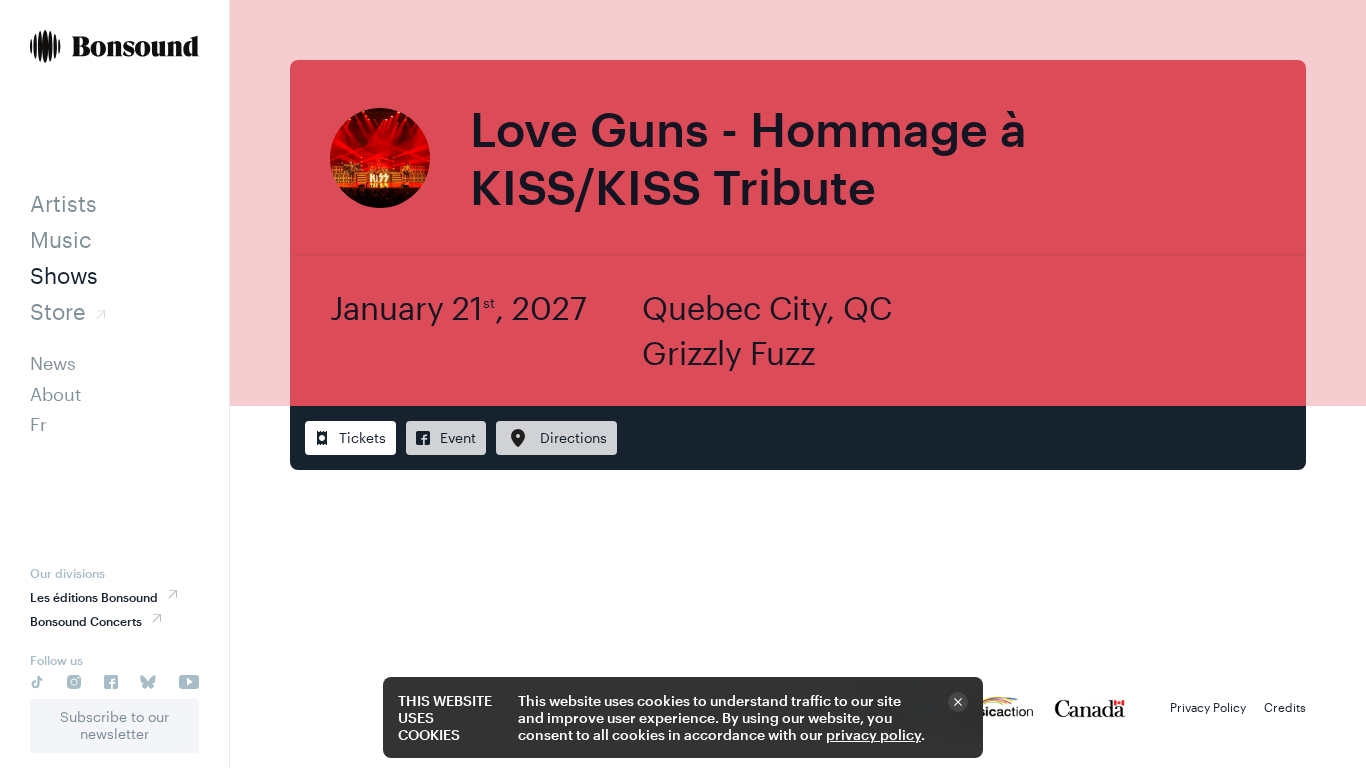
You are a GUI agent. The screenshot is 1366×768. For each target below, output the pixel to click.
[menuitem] (114, 48)
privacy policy (873, 734)
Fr (38, 424)
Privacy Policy (1208, 707)
